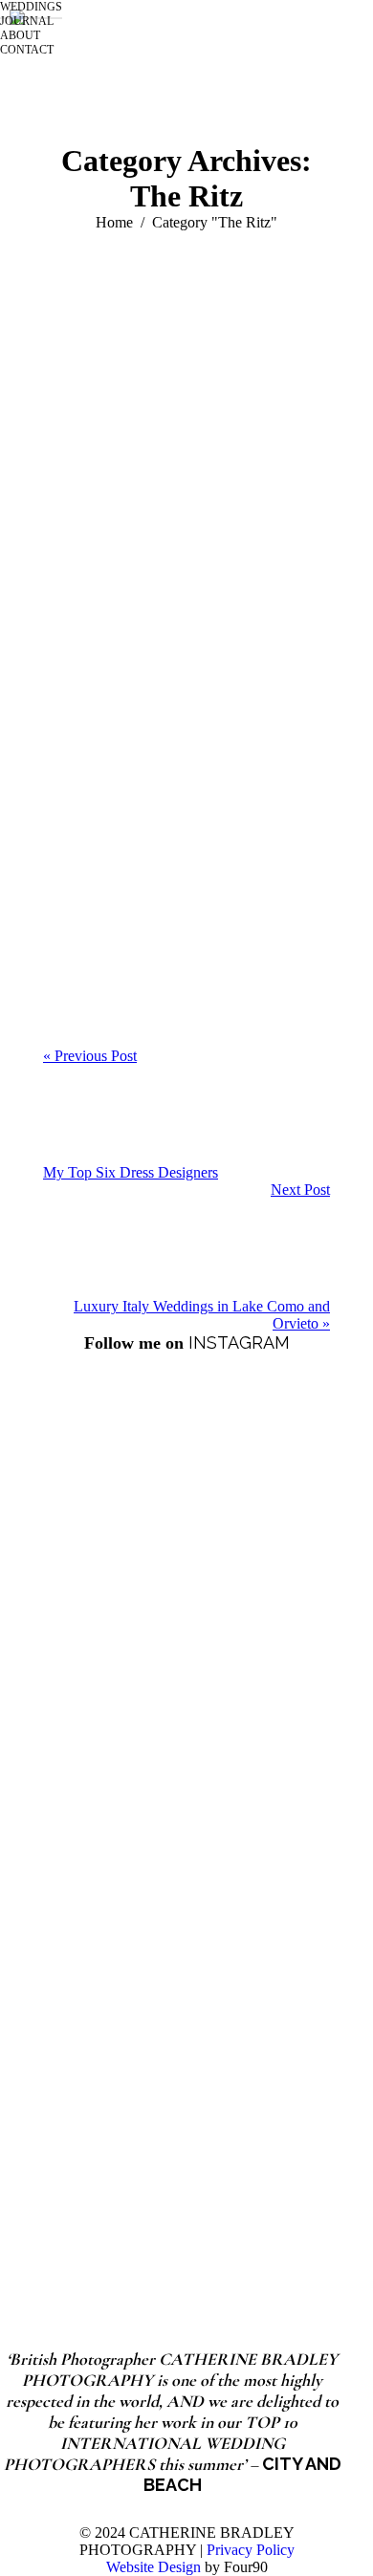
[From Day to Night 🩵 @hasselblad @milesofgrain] (186, 1934)
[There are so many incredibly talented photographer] (186, 1731)
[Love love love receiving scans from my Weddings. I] (186, 2135)
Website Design (154, 2567)
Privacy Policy (251, 2550)
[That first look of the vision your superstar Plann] (186, 1528)
